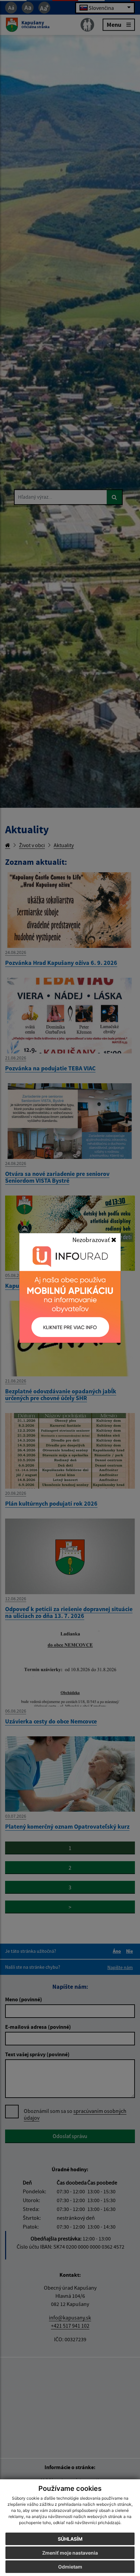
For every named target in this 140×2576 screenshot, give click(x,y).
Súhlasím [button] (70, 2539)
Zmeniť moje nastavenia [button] (70, 2553)
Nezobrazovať (92, 1240)
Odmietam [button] (70, 2567)
